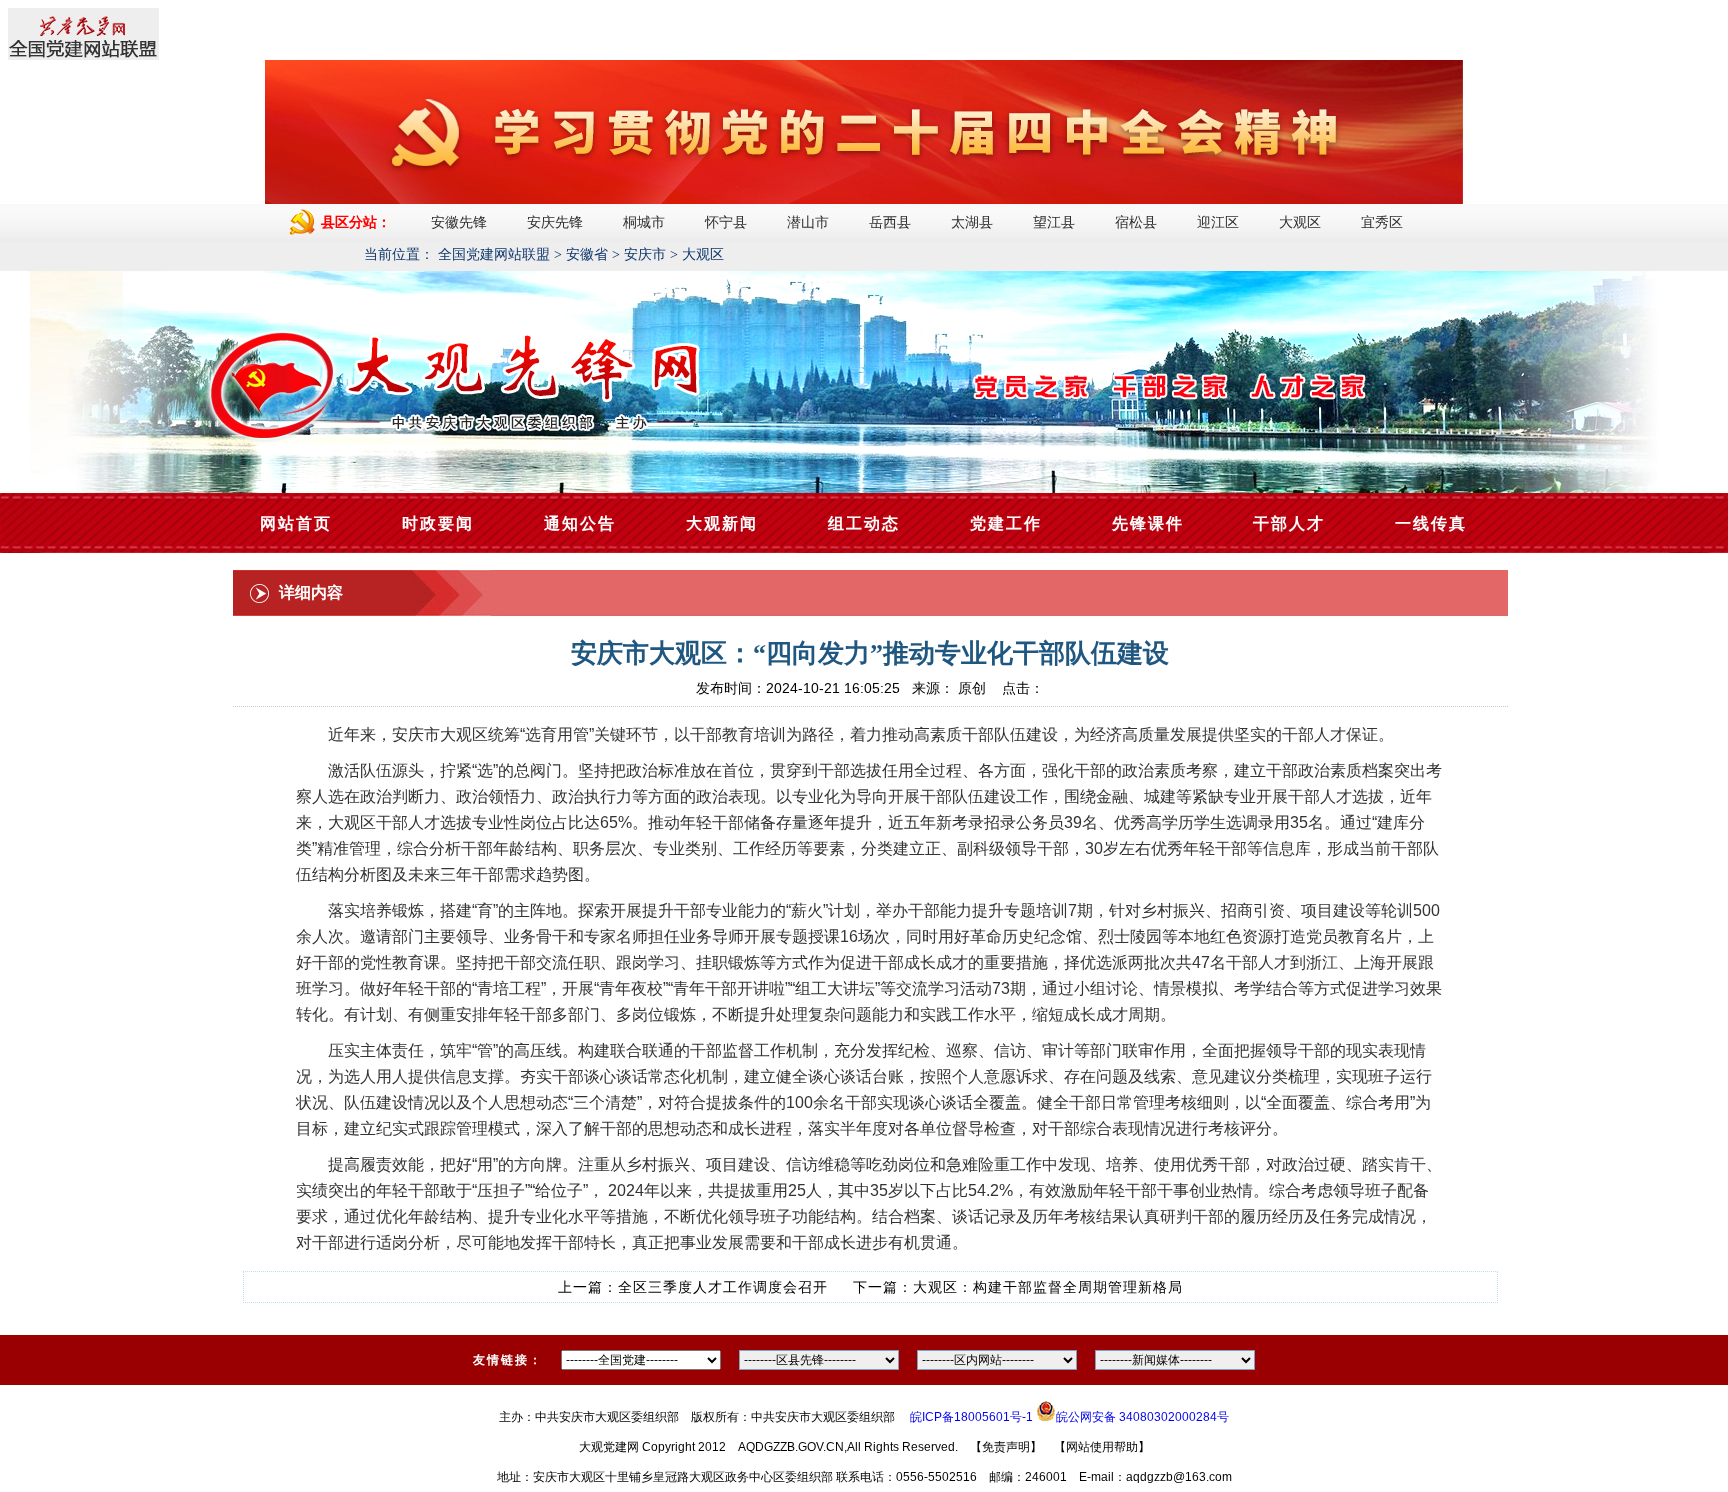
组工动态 (864, 523)
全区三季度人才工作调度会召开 (723, 1287)
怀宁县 (726, 222)
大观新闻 (722, 523)
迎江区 (1218, 222)
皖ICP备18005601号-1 (971, 1417)
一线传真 (1431, 523)
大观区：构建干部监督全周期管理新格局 (1048, 1287)
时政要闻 (438, 523)
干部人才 (1289, 523)
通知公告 (580, 523)
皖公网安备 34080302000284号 (1142, 1417)
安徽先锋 (459, 222)
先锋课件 (1148, 523)
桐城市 (644, 222)
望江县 (1054, 222)
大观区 (1300, 222)
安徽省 (587, 254)
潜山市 (808, 222)
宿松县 (1136, 222)
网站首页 (296, 523)
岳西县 (890, 222)
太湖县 (972, 222)
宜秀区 (1382, 222)
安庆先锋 (555, 222)
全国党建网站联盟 (494, 254)
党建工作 (1006, 523)
